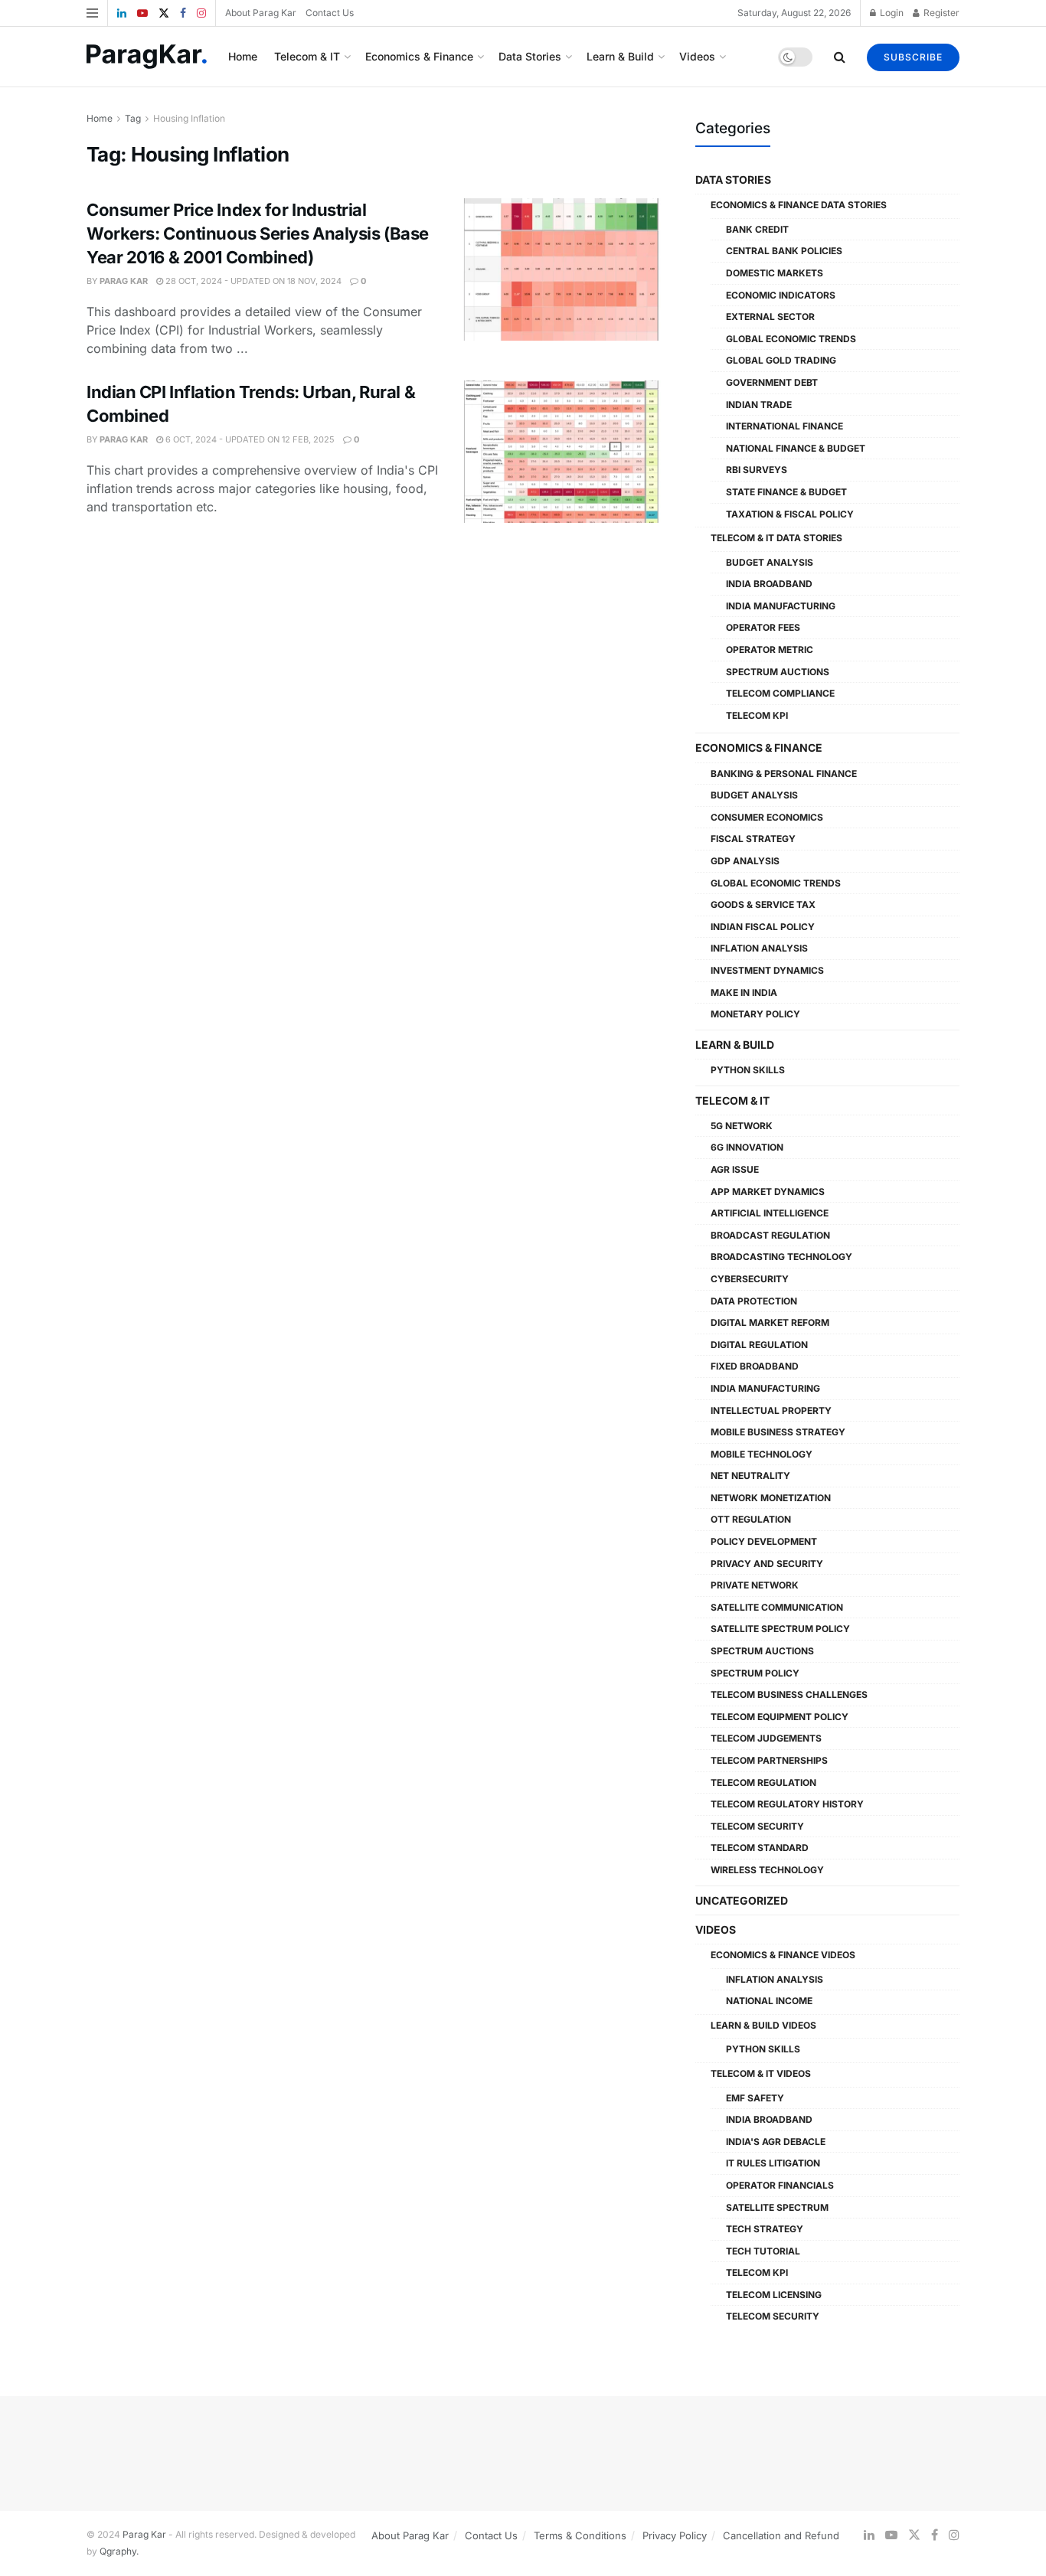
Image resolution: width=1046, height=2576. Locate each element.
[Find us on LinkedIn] (122, 13)
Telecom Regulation (763, 1783)
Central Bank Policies (784, 251)
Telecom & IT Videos (761, 2073)
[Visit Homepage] (147, 57)
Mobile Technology (762, 1454)
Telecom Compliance (780, 693)
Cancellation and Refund (781, 2535)
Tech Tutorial (763, 2251)
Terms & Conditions (580, 2535)
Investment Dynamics (767, 970)
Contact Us (330, 13)
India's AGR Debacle (776, 2142)
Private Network (755, 1585)
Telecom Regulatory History (787, 1804)
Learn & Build (620, 56)
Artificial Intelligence (770, 1213)
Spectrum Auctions (778, 672)
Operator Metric (770, 650)
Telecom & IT (307, 56)
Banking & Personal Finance (784, 774)
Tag (133, 118)
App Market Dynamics (768, 1192)
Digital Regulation (759, 1345)
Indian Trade (759, 405)
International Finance (784, 426)
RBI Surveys (757, 470)
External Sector (770, 317)
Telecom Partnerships (769, 1760)
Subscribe (913, 57)
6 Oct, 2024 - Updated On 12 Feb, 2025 (249, 439)
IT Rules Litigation (773, 2163)
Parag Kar (124, 281)
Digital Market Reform (770, 1322)
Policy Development (764, 1541)
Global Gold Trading (781, 360)
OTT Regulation (751, 1519)
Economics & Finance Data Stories (799, 205)
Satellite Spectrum (777, 2207)
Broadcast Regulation (770, 1235)
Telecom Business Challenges (789, 1694)
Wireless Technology (767, 1870)
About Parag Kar (261, 13)
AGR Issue (735, 1169)
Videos (697, 56)
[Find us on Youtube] (142, 13)
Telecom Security (757, 1826)
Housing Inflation (189, 118)
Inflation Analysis (759, 948)
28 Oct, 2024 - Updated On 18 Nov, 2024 (252, 281)
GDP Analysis (745, 861)
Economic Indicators (781, 295)
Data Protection (754, 1301)
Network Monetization (771, 1498)
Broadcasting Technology (781, 1257)
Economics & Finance (419, 56)
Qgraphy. (119, 2551)
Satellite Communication (777, 1607)
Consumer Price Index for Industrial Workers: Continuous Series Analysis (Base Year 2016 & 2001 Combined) (258, 233)
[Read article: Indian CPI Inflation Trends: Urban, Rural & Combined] (561, 452)
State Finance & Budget (786, 492)
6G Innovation (747, 1147)
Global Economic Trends (791, 339)
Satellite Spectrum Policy (780, 1629)
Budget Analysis (770, 562)
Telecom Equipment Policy (780, 1717)
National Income (769, 2001)
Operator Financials (780, 2185)
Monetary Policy (755, 1014)
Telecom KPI (757, 715)
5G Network (742, 1126)
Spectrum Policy (755, 1673)
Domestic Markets (775, 273)
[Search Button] (840, 57)
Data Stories (530, 56)
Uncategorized (742, 1900)
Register (940, 13)
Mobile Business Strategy (778, 1432)
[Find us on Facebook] (183, 13)
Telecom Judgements (766, 1738)
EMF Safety (755, 2098)
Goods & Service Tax (763, 904)
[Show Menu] (92, 13)
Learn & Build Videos (763, 2025)
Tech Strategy (765, 2229)
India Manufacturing (781, 606)
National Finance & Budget (796, 448)
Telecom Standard (760, 1848)
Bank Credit (757, 229)
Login (891, 13)
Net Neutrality (750, 1476)
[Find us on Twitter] (164, 13)
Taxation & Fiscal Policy (790, 514)
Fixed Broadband (755, 1366)
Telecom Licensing (774, 2295)
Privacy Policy (675, 2535)
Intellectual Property (771, 1410)
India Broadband (769, 584)
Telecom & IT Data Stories (776, 538)
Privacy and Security (767, 1564)
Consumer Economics (767, 817)
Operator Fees (763, 627)
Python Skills (748, 1070)
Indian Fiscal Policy (763, 927)
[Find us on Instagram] (201, 13)
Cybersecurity (750, 1279)
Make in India (744, 993)
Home (243, 56)
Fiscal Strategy (753, 839)
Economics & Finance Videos (783, 1955)
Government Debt (772, 382)
